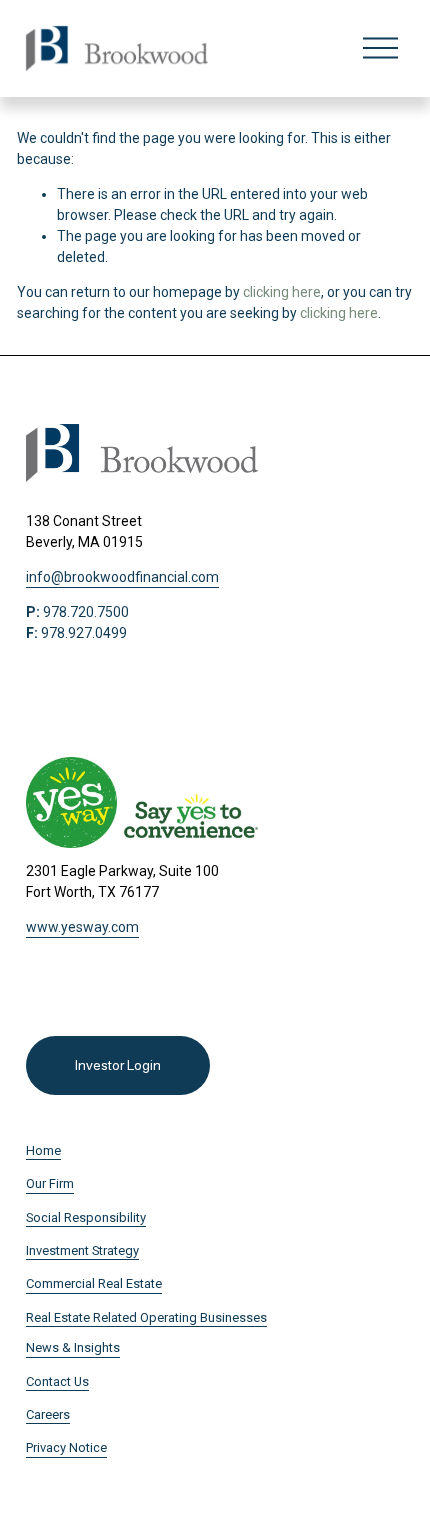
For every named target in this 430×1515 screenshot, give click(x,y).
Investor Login (117, 1065)
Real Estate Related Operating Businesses (146, 1317)
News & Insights (73, 1347)
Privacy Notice (66, 1447)
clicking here (282, 292)
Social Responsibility (86, 1217)
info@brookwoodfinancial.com (122, 577)
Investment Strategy (82, 1250)
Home (43, 1150)
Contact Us (57, 1381)
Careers (48, 1414)
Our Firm (50, 1183)
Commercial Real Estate (94, 1283)
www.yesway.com (82, 927)
